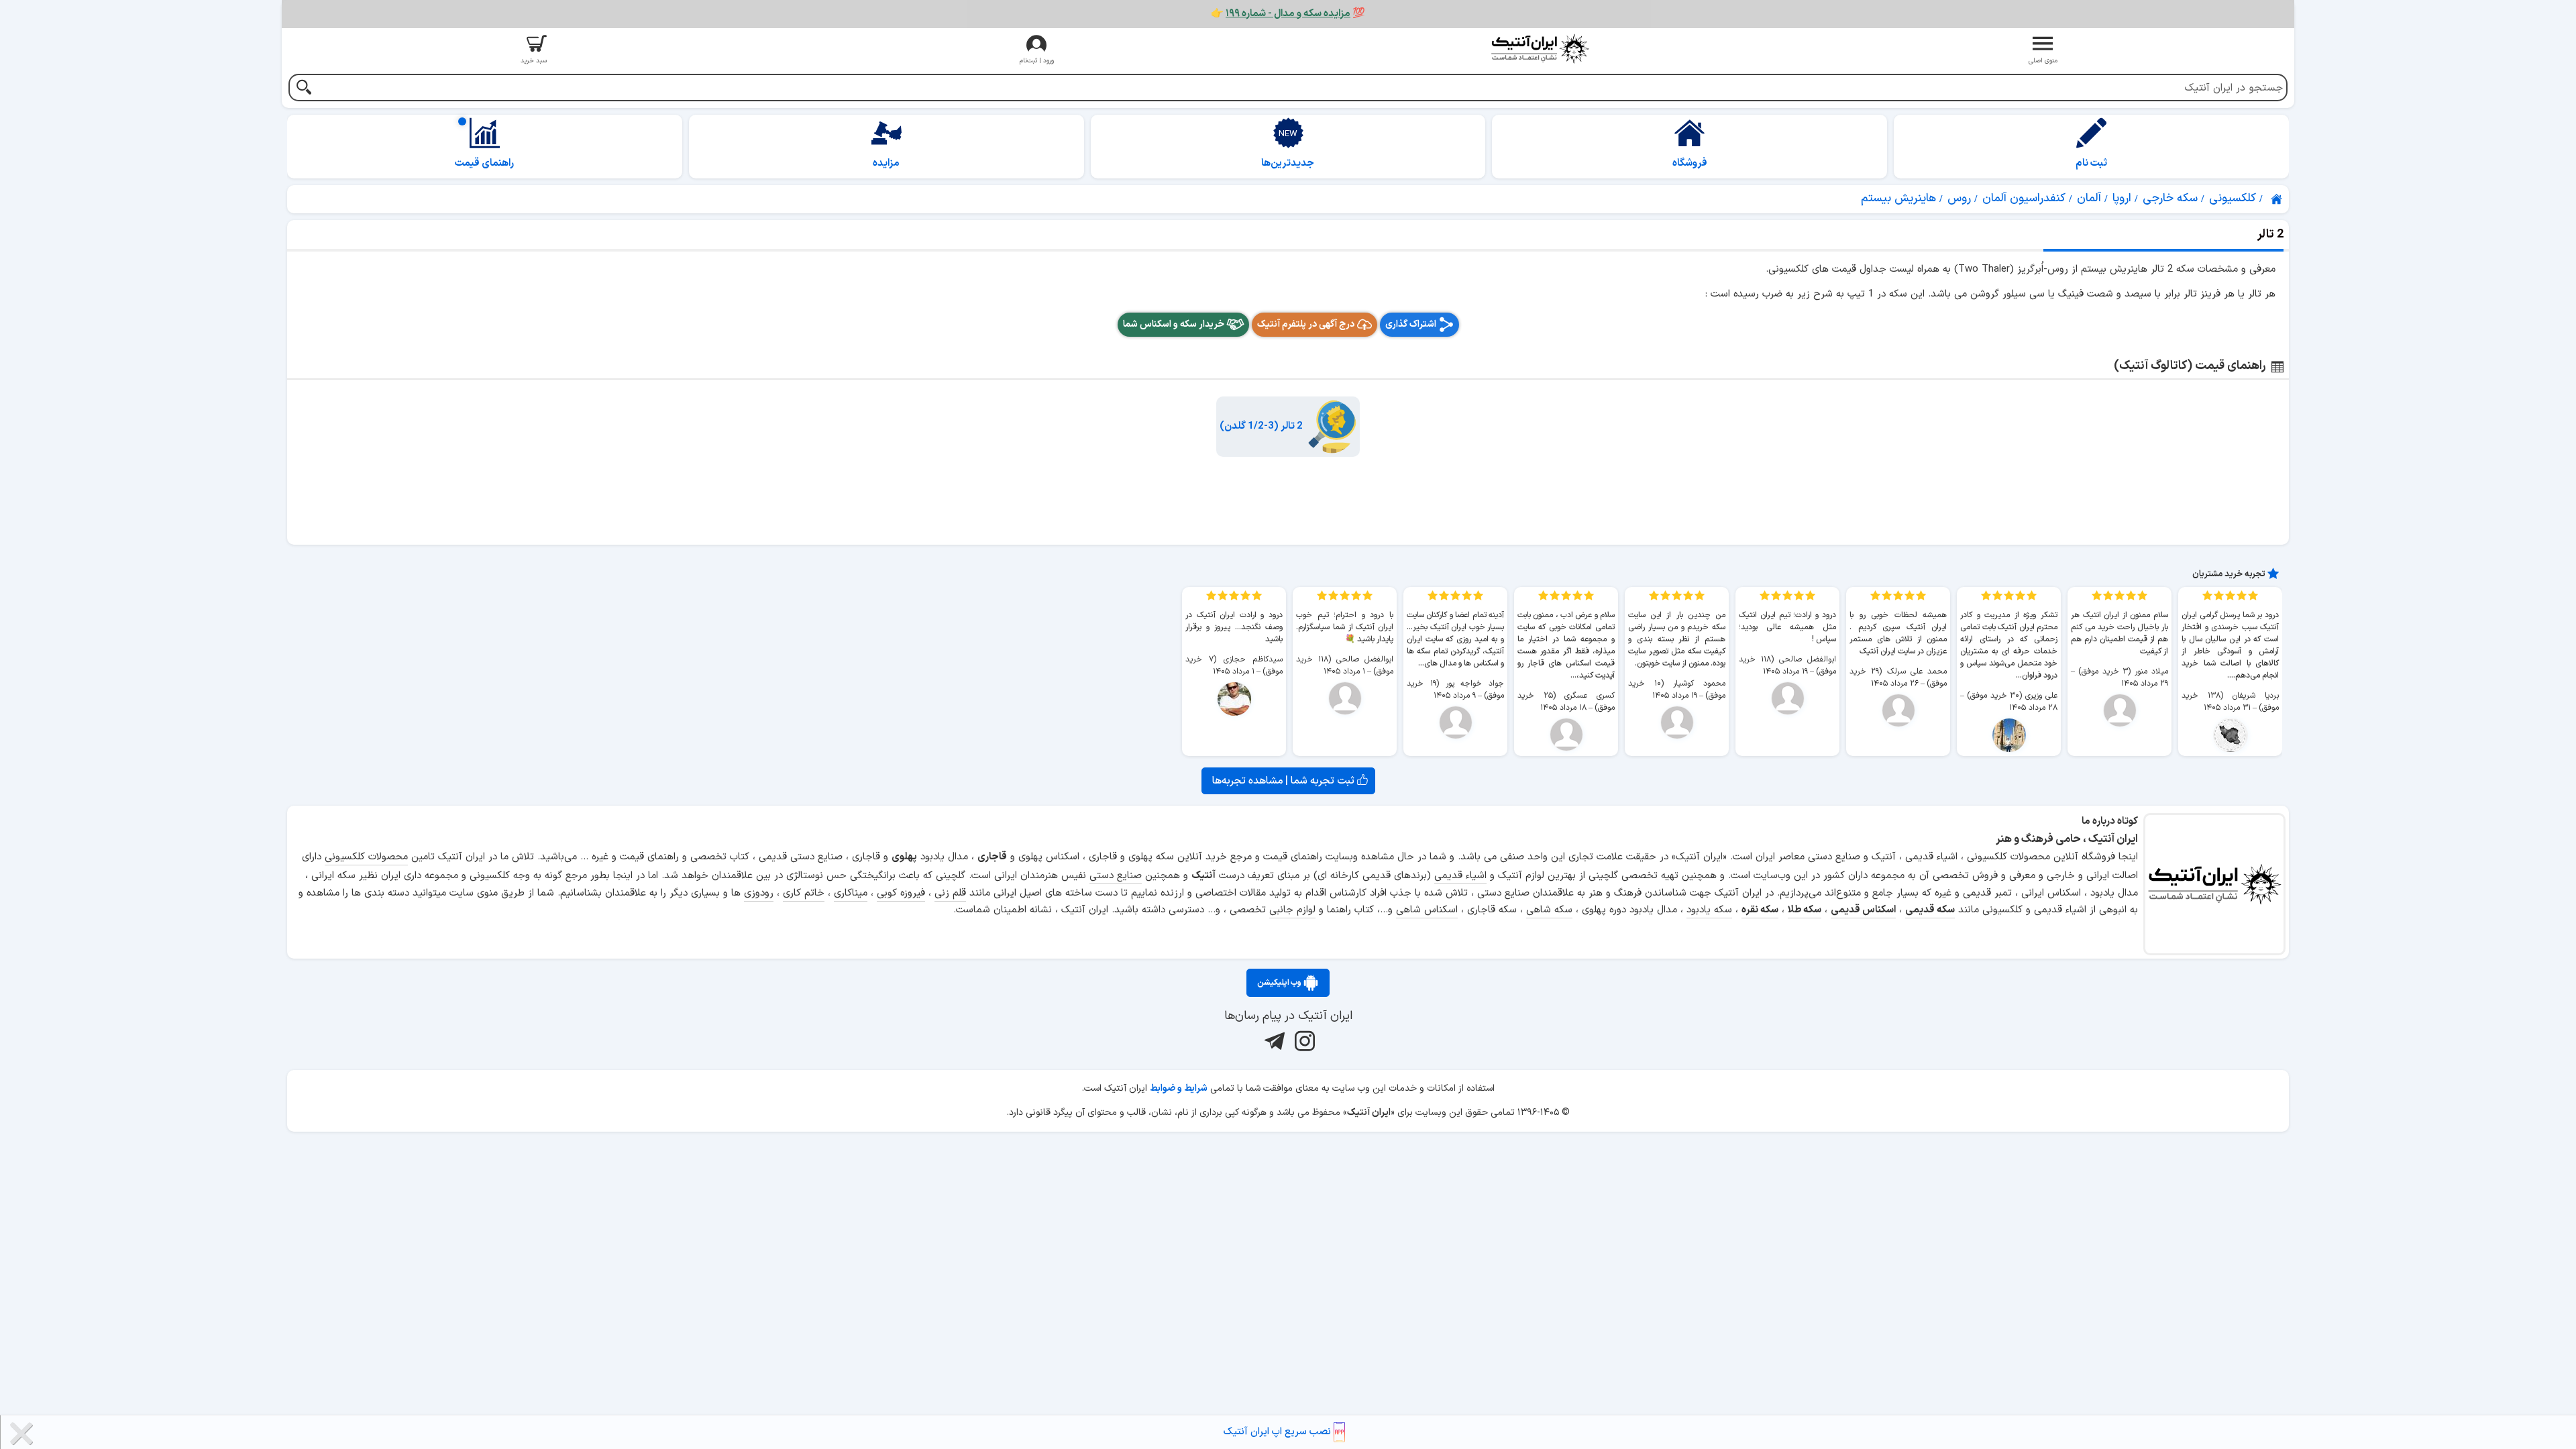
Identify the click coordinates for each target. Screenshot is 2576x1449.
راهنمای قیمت (484, 163)
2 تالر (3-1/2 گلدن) (1261, 426)
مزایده (886, 163)
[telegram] (1273, 1041)
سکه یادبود (1709, 910)
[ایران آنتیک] (2277, 199)
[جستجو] (304, 89)
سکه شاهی (1549, 910)
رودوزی (759, 893)
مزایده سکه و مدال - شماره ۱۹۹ (1288, 14)
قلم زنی (950, 893)
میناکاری (851, 893)
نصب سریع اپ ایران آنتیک (1279, 1432)
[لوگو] (1540, 49)
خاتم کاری (804, 893)
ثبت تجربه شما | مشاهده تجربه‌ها (1285, 781)
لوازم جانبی (1292, 910)
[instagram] (1303, 1041)
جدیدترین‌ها (1288, 163)
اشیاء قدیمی (1460, 876)
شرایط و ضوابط (1179, 1088)
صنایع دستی (1116, 876)
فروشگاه (1690, 163)
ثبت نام (2091, 163)
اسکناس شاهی (1427, 910)
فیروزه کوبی (901, 893)
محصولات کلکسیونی (366, 857)
